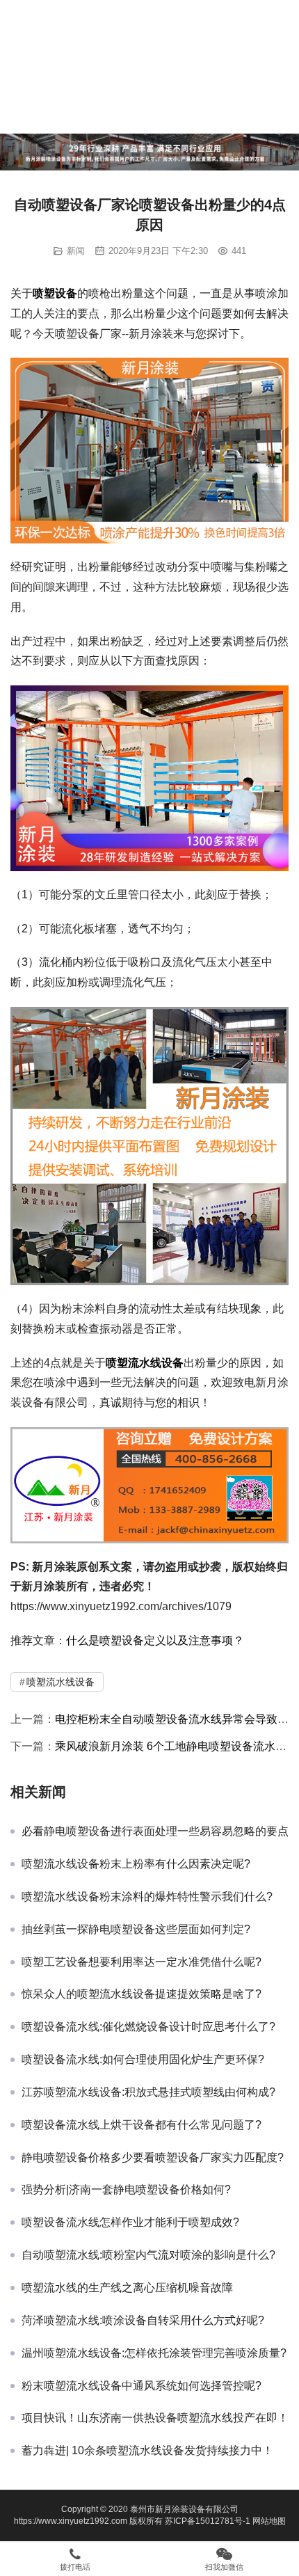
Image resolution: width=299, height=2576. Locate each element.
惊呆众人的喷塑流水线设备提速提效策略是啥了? (142, 1994)
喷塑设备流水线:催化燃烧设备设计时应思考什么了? (148, 2027)
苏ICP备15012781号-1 (209, 2521)
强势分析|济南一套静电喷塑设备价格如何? (126, 2189)
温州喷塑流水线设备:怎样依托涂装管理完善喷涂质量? (154, 2353)
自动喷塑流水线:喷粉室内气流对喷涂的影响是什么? (148, 2255)
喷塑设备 (55, 293)
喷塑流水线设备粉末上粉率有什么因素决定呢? (136, 1864)
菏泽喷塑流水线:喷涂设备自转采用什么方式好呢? (143, 2320)
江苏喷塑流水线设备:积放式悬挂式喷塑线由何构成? (148, 2092)
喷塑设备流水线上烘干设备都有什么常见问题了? (142, 2125)
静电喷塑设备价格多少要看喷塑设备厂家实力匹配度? (153, 2157)
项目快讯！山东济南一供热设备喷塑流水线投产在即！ (155, 2418)
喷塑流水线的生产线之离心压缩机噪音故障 (127, 2288)
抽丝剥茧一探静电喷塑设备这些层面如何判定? (136, 1929)
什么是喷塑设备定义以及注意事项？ (155, 1640)
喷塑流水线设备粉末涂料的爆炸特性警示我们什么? (147, 1897)
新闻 (76, 251)
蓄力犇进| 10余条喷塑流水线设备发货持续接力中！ (147, 2450)
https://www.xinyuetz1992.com (71, 2521)
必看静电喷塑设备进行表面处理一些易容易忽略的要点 (155, 1831)
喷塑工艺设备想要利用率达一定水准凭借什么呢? (142, 1962)
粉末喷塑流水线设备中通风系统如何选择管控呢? (142, 2386)
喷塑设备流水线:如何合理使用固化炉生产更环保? (143, 2059)
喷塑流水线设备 (145, 1363)
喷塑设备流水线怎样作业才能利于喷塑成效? (130, 2222)
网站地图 (269, 2521)
